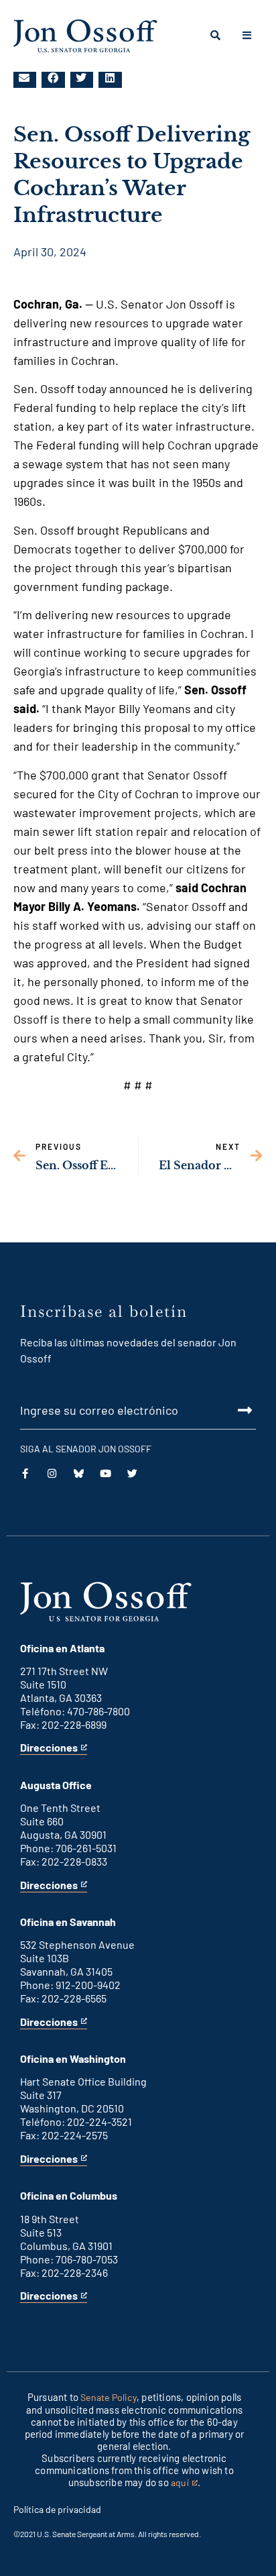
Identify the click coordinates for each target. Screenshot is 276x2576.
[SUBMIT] (138, 1410)
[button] (25, 78)
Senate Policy (109, 2397)
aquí (184, 2483)
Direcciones (49, 1748)
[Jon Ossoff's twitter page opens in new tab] (132, 1473)
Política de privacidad (57, 2509)
